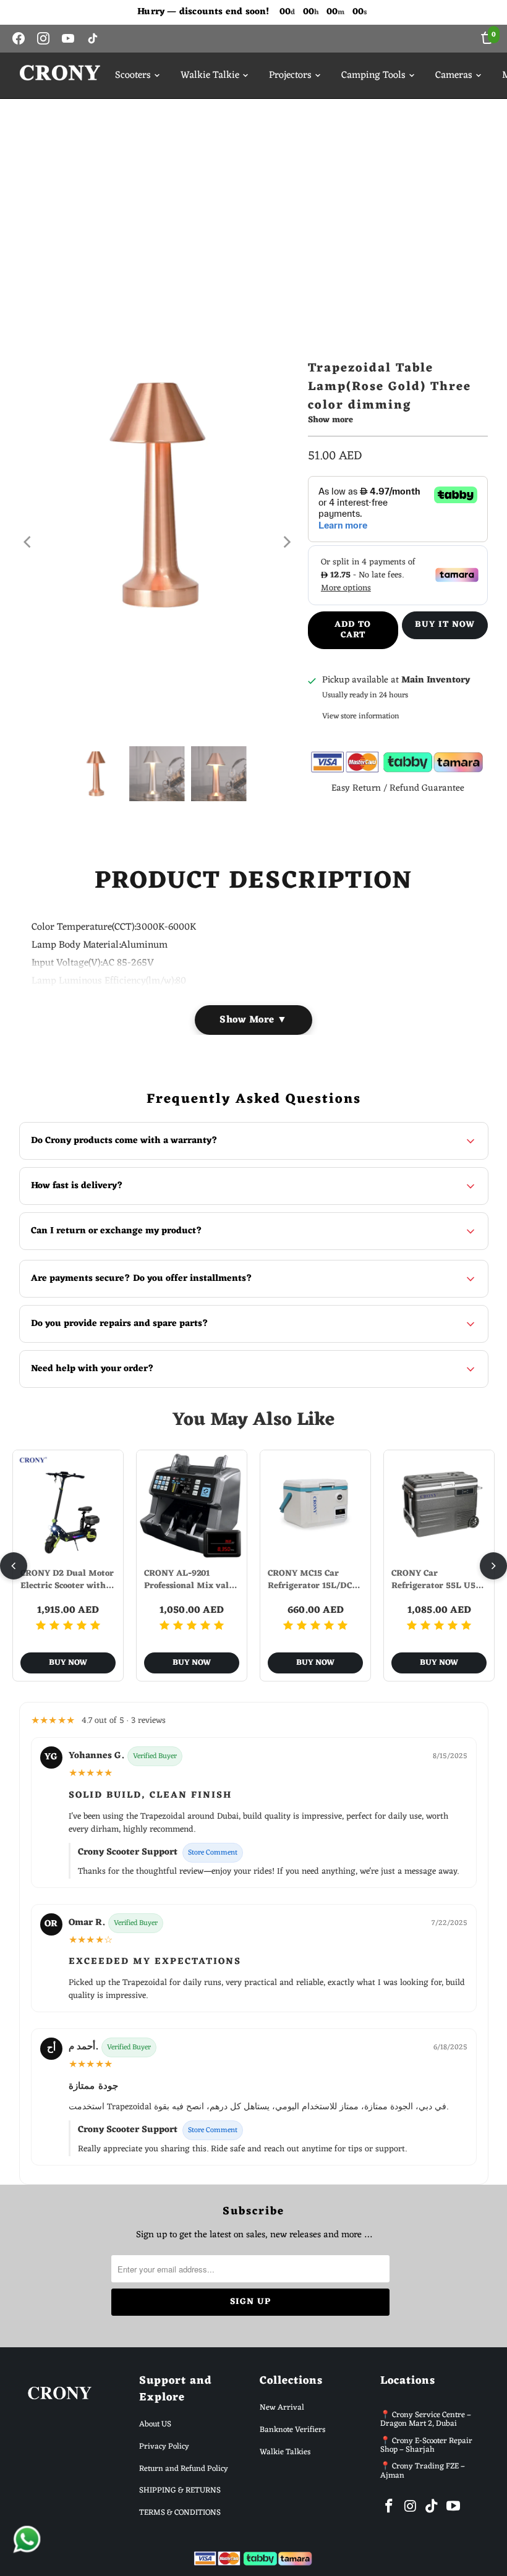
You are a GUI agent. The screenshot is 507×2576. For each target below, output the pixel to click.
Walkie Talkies (285, 2452)
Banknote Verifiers (292, 2430)
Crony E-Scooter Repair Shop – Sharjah (426, 2445)
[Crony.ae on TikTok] (432, 2507)
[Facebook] (19, 38)
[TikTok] (93, 38)
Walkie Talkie (210, 75)
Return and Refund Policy (184, 2469)
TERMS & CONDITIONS (180, 2513)
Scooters (133, 75)
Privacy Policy (164, 2446)
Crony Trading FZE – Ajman (423, 2471)
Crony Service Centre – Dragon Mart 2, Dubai (426, 2419)
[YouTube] (68, 38)
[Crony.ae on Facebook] (390, 2507)
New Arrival (282, 2408)
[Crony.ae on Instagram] (411, 2507)
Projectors (290, 75)
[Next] (286, 542)
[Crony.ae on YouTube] (454, 2507)
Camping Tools (373, 75)
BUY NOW (68, 1663)
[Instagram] (43, 38)
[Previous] (28, 542)
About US (155, 2424)
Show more (330, 421)
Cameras (454, 75)
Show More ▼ (253, 1020)
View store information (361, 716)
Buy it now (445, 625)
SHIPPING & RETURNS (180, 2490)
